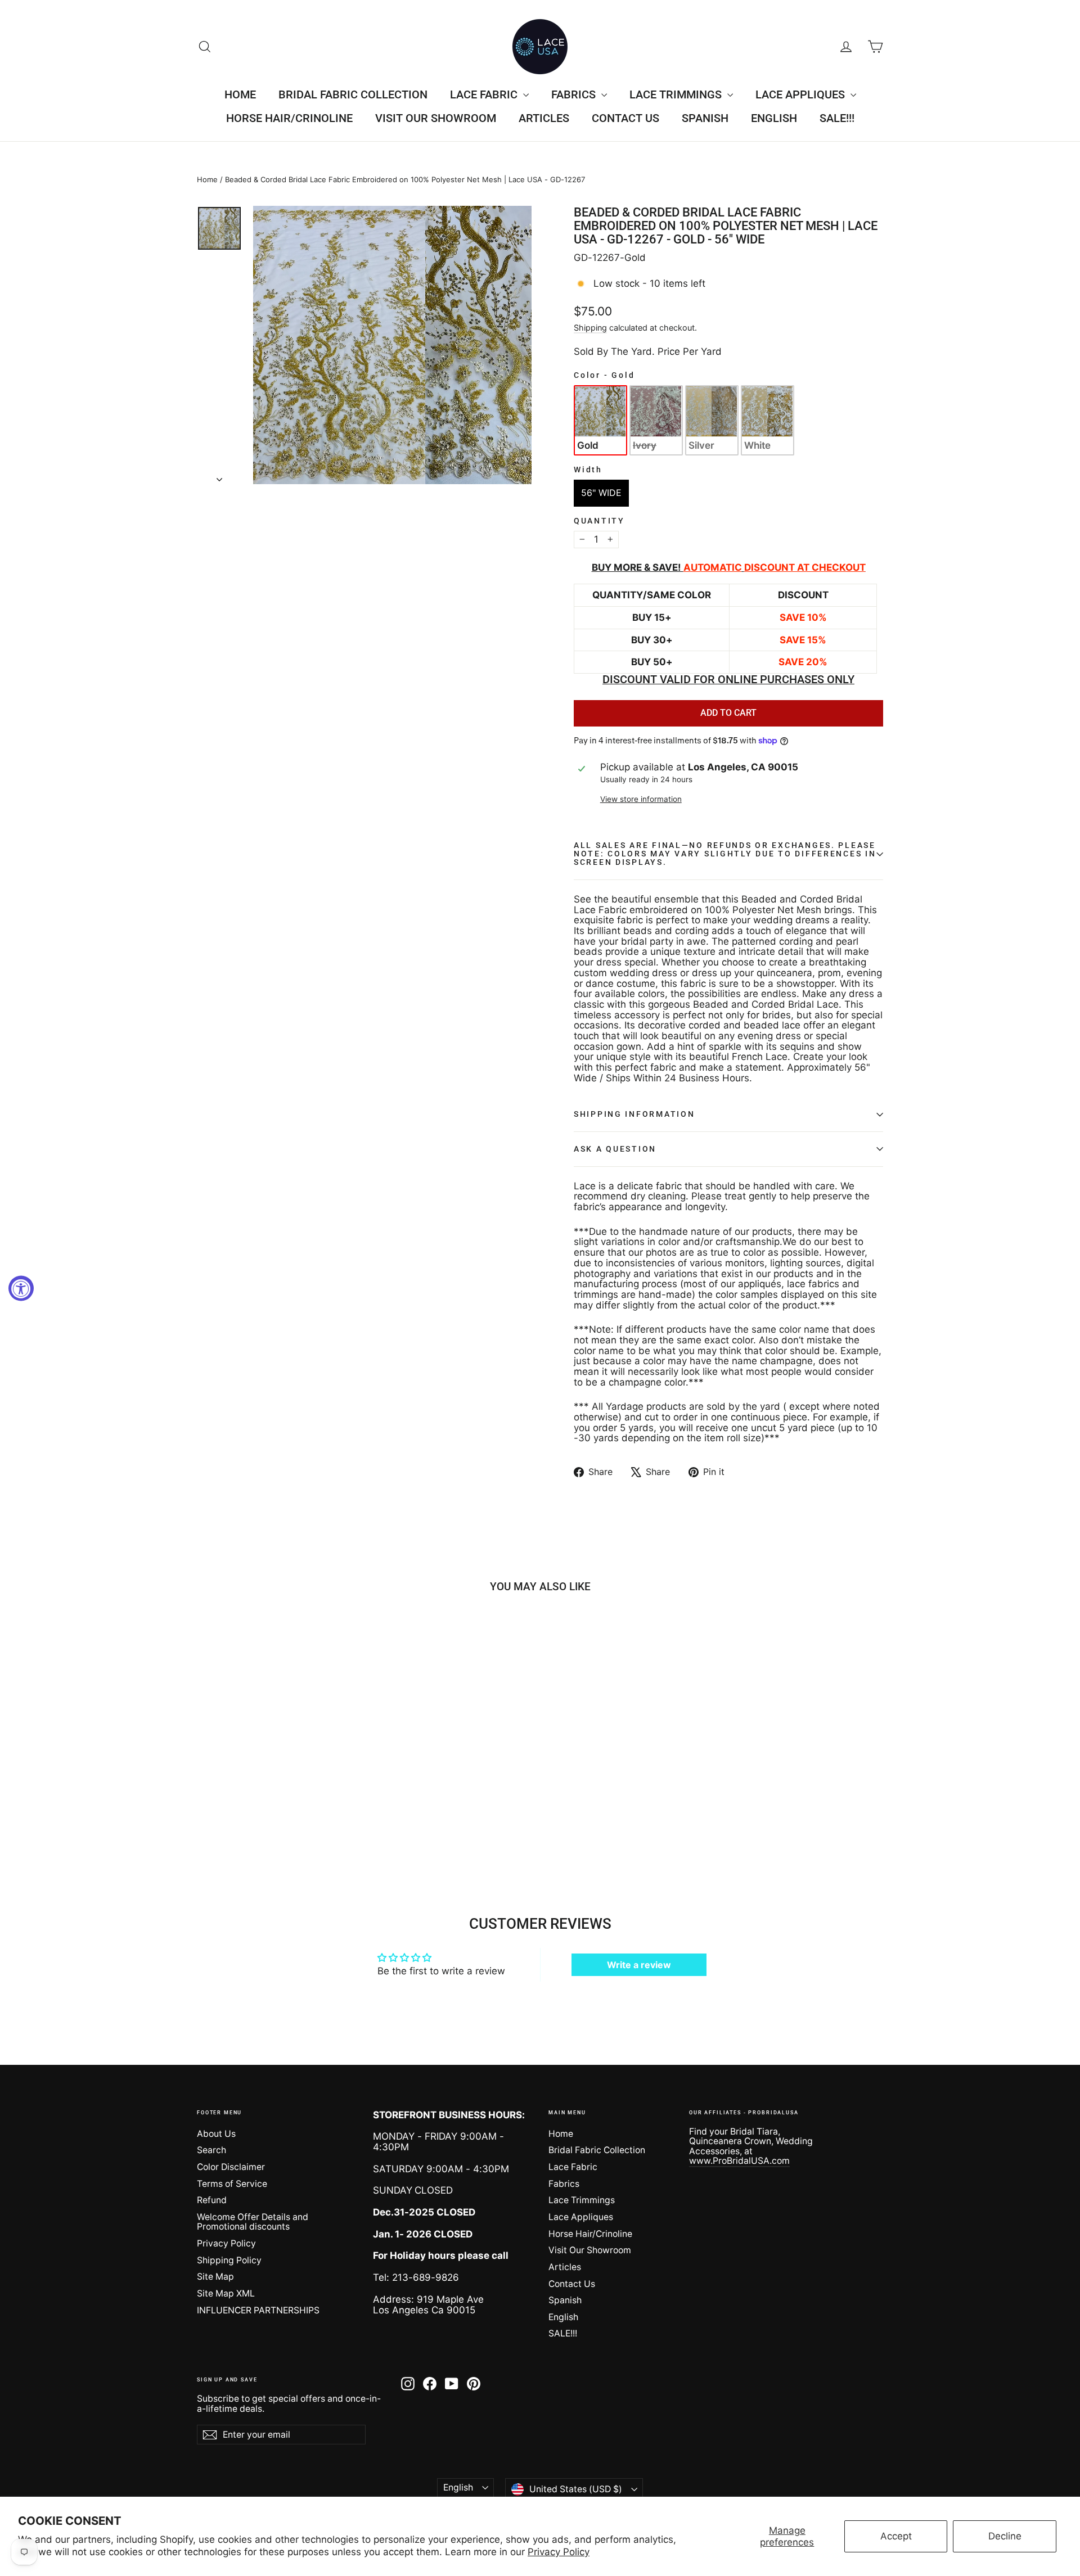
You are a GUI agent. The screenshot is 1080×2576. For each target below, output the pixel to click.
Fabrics (575, 94)
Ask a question (615, 1149)
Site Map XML (226, 2293)
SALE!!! (837, 118)
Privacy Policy (559, 2552)
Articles (544, 118)
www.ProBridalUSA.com (739, 2161)
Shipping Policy (229, 2260)
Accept (896, 2536)
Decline (1005, 2536)
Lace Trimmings (677, 94)
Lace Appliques (802, 94)
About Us (216, 2134)
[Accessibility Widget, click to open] (21, 1288)
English (774, 118)
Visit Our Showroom (436, 118)
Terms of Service (232, 2184)
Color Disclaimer (231, 2167)
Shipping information (634, 1114)
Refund (212, 2200)
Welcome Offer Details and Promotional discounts (253, 2222)
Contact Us (625, 118)
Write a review (639, 1965)
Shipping (590, 328)
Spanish (705, 118)
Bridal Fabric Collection (353, 94)
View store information (641, 799)
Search (211, 2150)
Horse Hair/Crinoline (289, 118)
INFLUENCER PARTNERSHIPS (258, 2310)
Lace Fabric (485, 94)
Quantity (599, 521)
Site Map (215, 2277)
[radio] (600, 420)
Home (240, 94)
